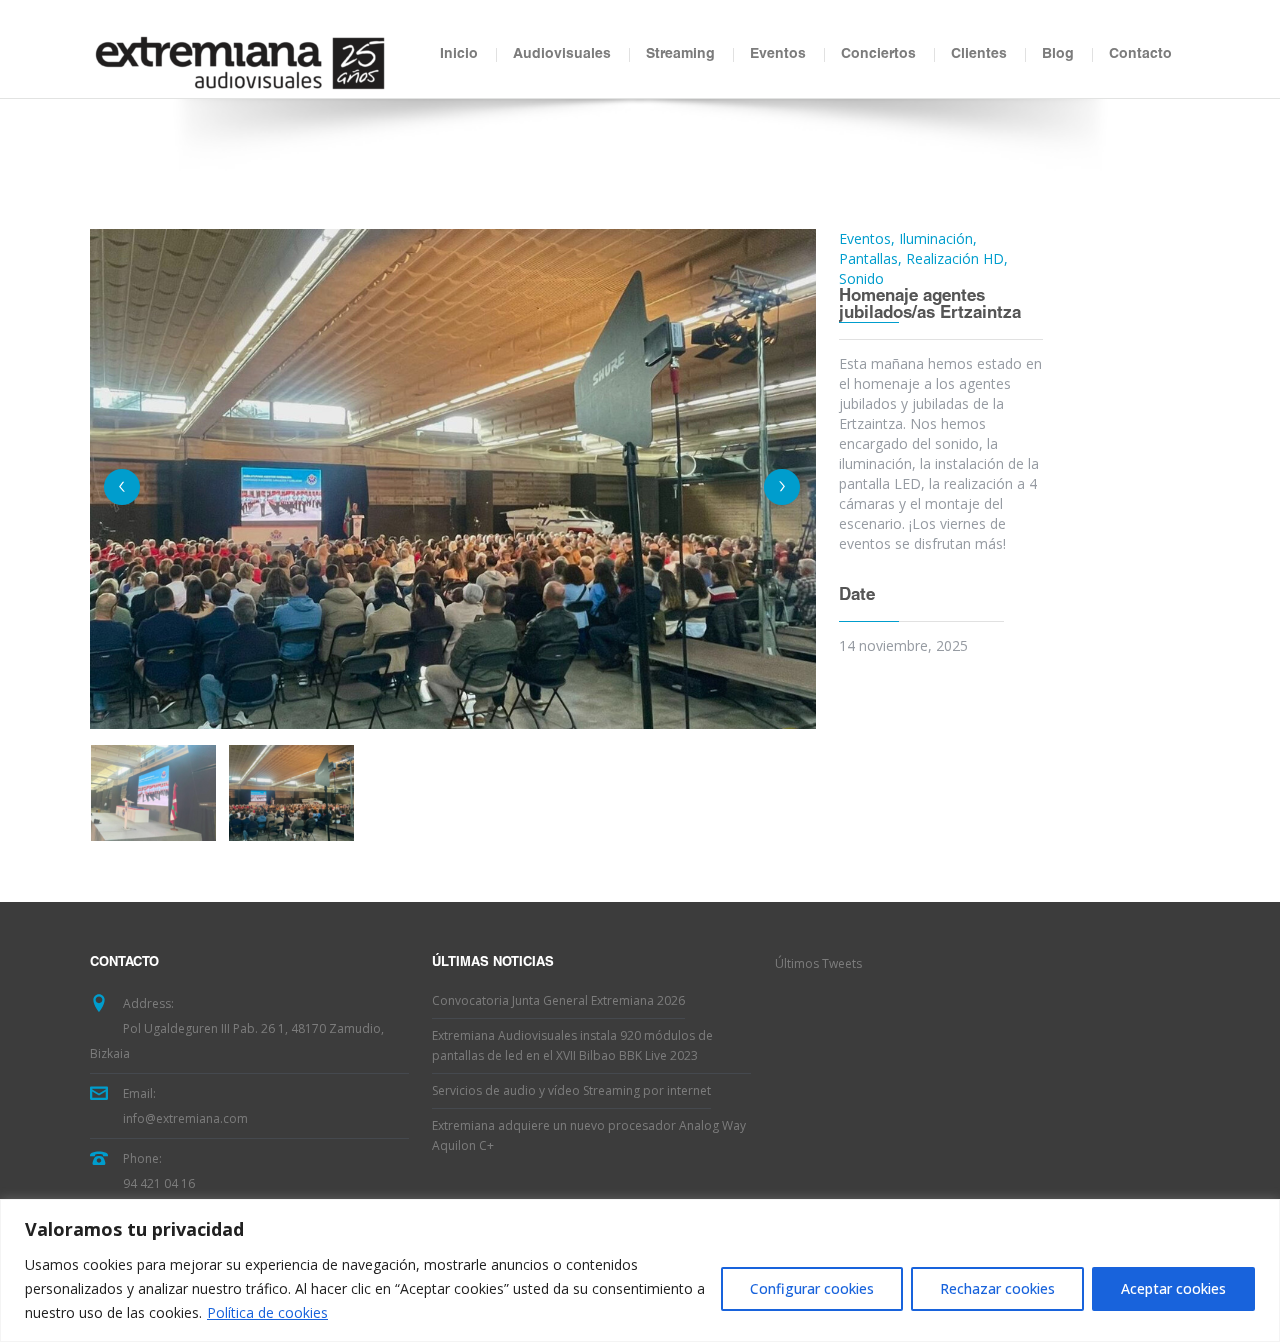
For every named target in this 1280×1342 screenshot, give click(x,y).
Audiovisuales (562, 55)
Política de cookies (267, 1312)
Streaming (680, 55)
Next (782, 487)
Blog (1058, 55)
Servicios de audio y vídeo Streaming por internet (571, 1090)
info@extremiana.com (185, 1118)
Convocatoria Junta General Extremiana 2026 (558, 1000)
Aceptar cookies (1173, 1288)
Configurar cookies (812, 1288)
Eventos (778, 55)
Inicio (459, 55)
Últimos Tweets (818, 963)
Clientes (979, 55)
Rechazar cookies (997, 1288)
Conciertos (878, 55)
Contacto (1140, 55)
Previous (122, 487)
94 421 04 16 (159, 1183)
